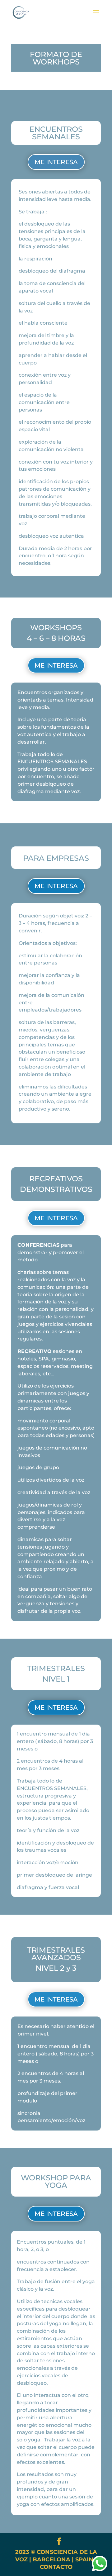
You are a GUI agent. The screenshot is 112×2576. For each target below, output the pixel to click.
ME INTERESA (56, 162)
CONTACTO (56, 2567)
